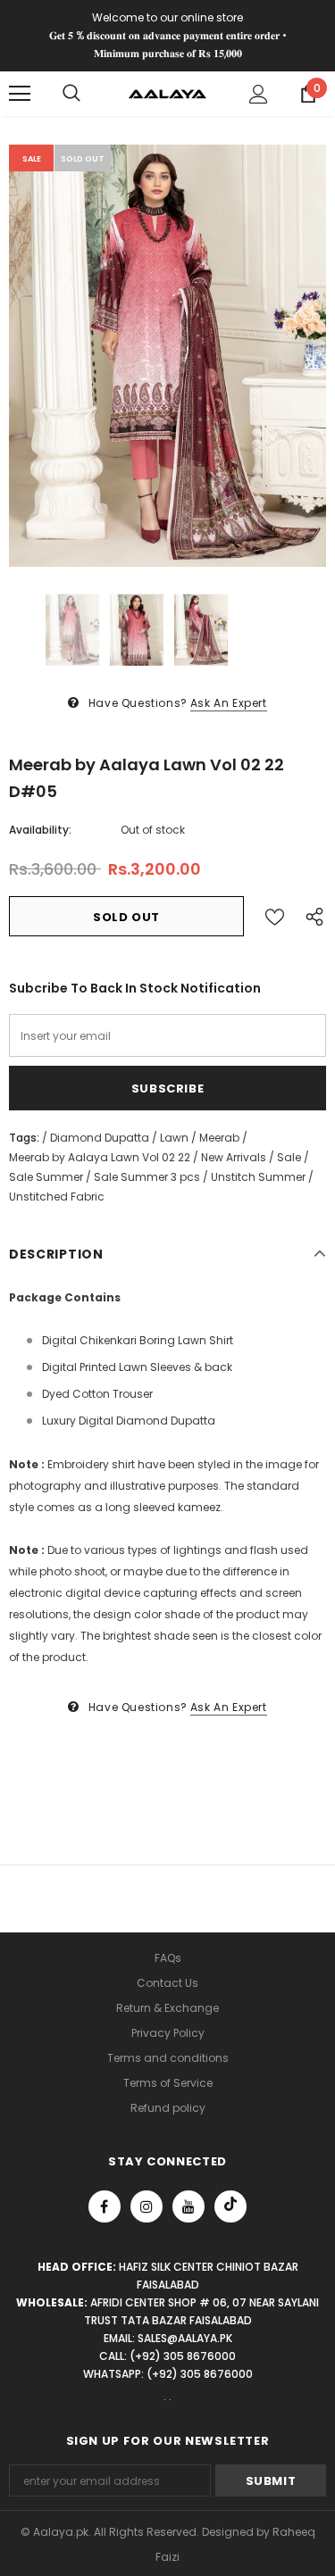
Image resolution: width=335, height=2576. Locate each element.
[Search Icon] (71, 94)
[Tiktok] (230, 2206)
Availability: (40, 830)
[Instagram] (147, 2206)
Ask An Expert (229, 703)
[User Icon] (259, 94)
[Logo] (167, 93)
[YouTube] (188, 2206)
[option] (167, 356)
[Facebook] (105, 2206)
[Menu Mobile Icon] (20, 94)
